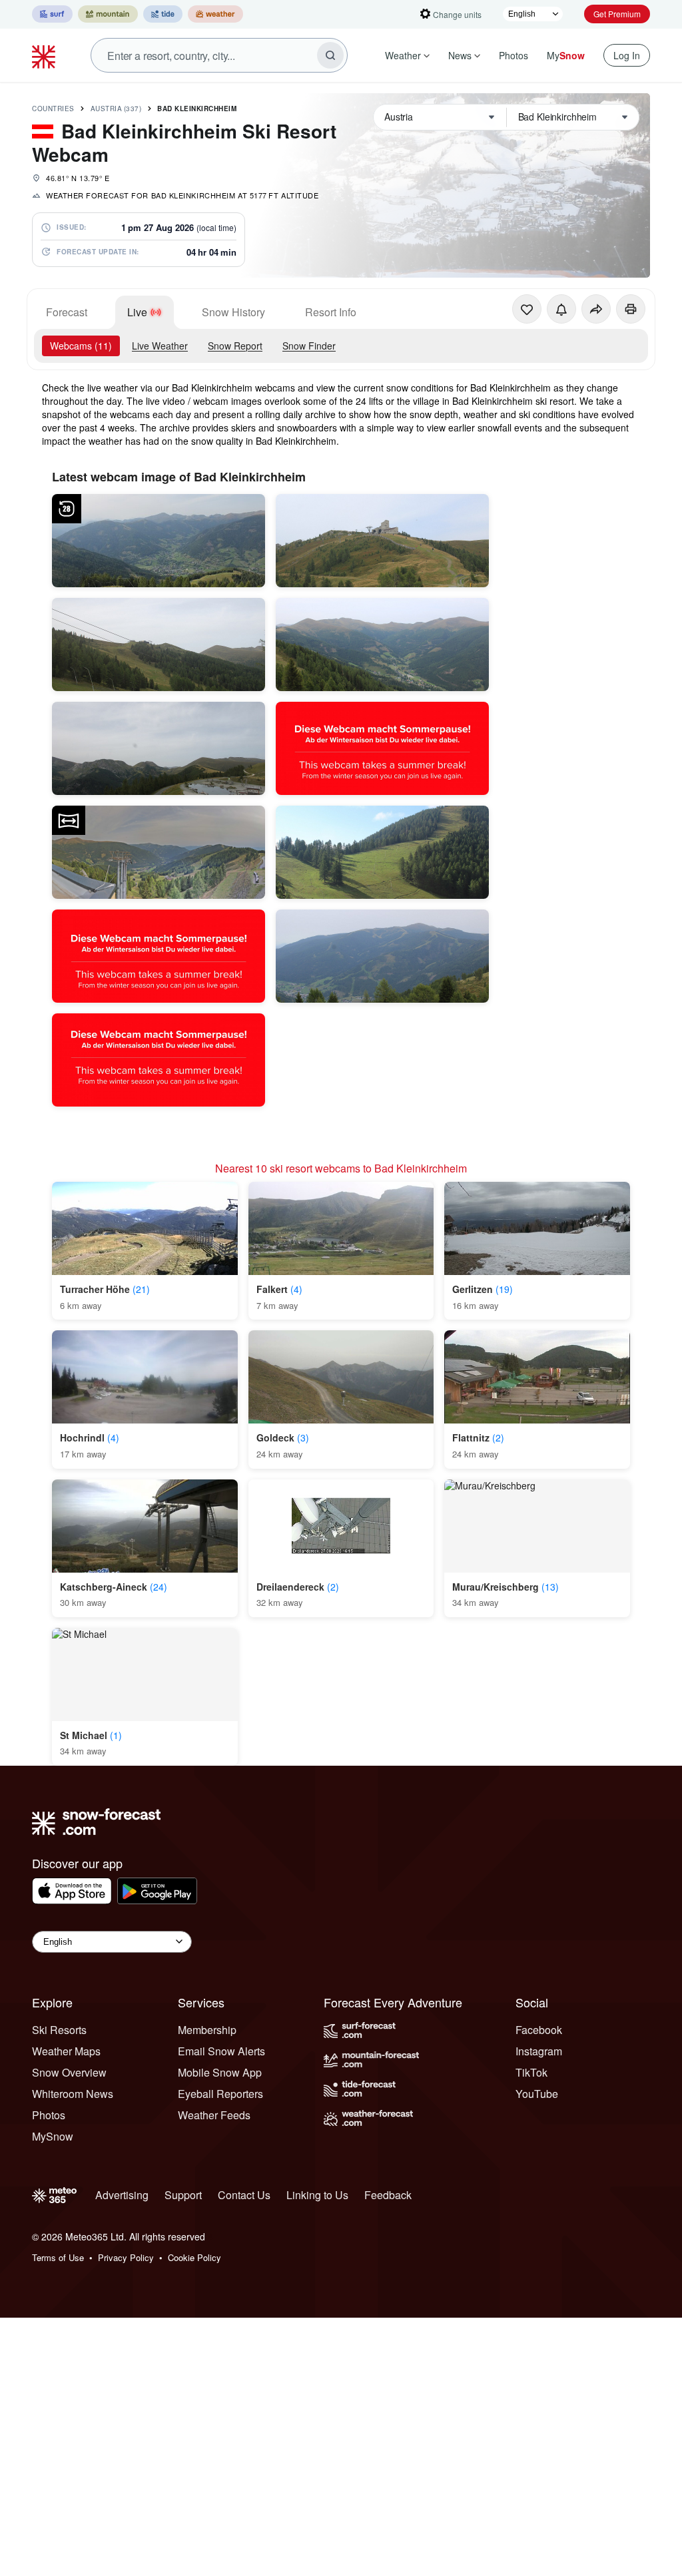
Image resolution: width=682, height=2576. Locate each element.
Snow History (233, 312)
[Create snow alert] (561, 309)
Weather (403, 55)
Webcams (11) (81, 346)
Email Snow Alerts (221, 2051)
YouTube (537, 2094)
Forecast (67, 312)
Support (183, 2195)
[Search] (330, 55)
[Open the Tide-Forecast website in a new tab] (163, 14)
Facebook (539, 2030)
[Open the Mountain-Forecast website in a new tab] (108, 14)
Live (137, 312)
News (460, 55)
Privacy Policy (126, 2257)
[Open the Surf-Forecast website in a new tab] (52, 14)
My (566, 55)
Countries (53, 109)
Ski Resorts (59, 2030)
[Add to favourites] (527, 309)
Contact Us (244, 2195)
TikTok (531, 2072)
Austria (116, 109)
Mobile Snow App (220, 2072)
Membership (207, 2030)
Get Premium (617, 14)
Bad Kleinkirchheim (197, 109)
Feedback (388, 2195)
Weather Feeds (214, 2115)
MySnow (53, 2136)
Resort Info (331, 312)
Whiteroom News (73, 2094)
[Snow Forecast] (45, 55)
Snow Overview (69, 2072)
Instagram (539, 2051)
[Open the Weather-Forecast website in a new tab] (215, 14)
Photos (513, 55)
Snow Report (235, 346)
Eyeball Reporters (220, 2094)
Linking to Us (317, 2195)
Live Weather (160, 346)
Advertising (122, 2195)
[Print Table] (631, 309)
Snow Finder (309, 346)
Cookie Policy (194, 2257)
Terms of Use (58, 2257)
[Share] (596, 309)
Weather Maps (66, 2051)
